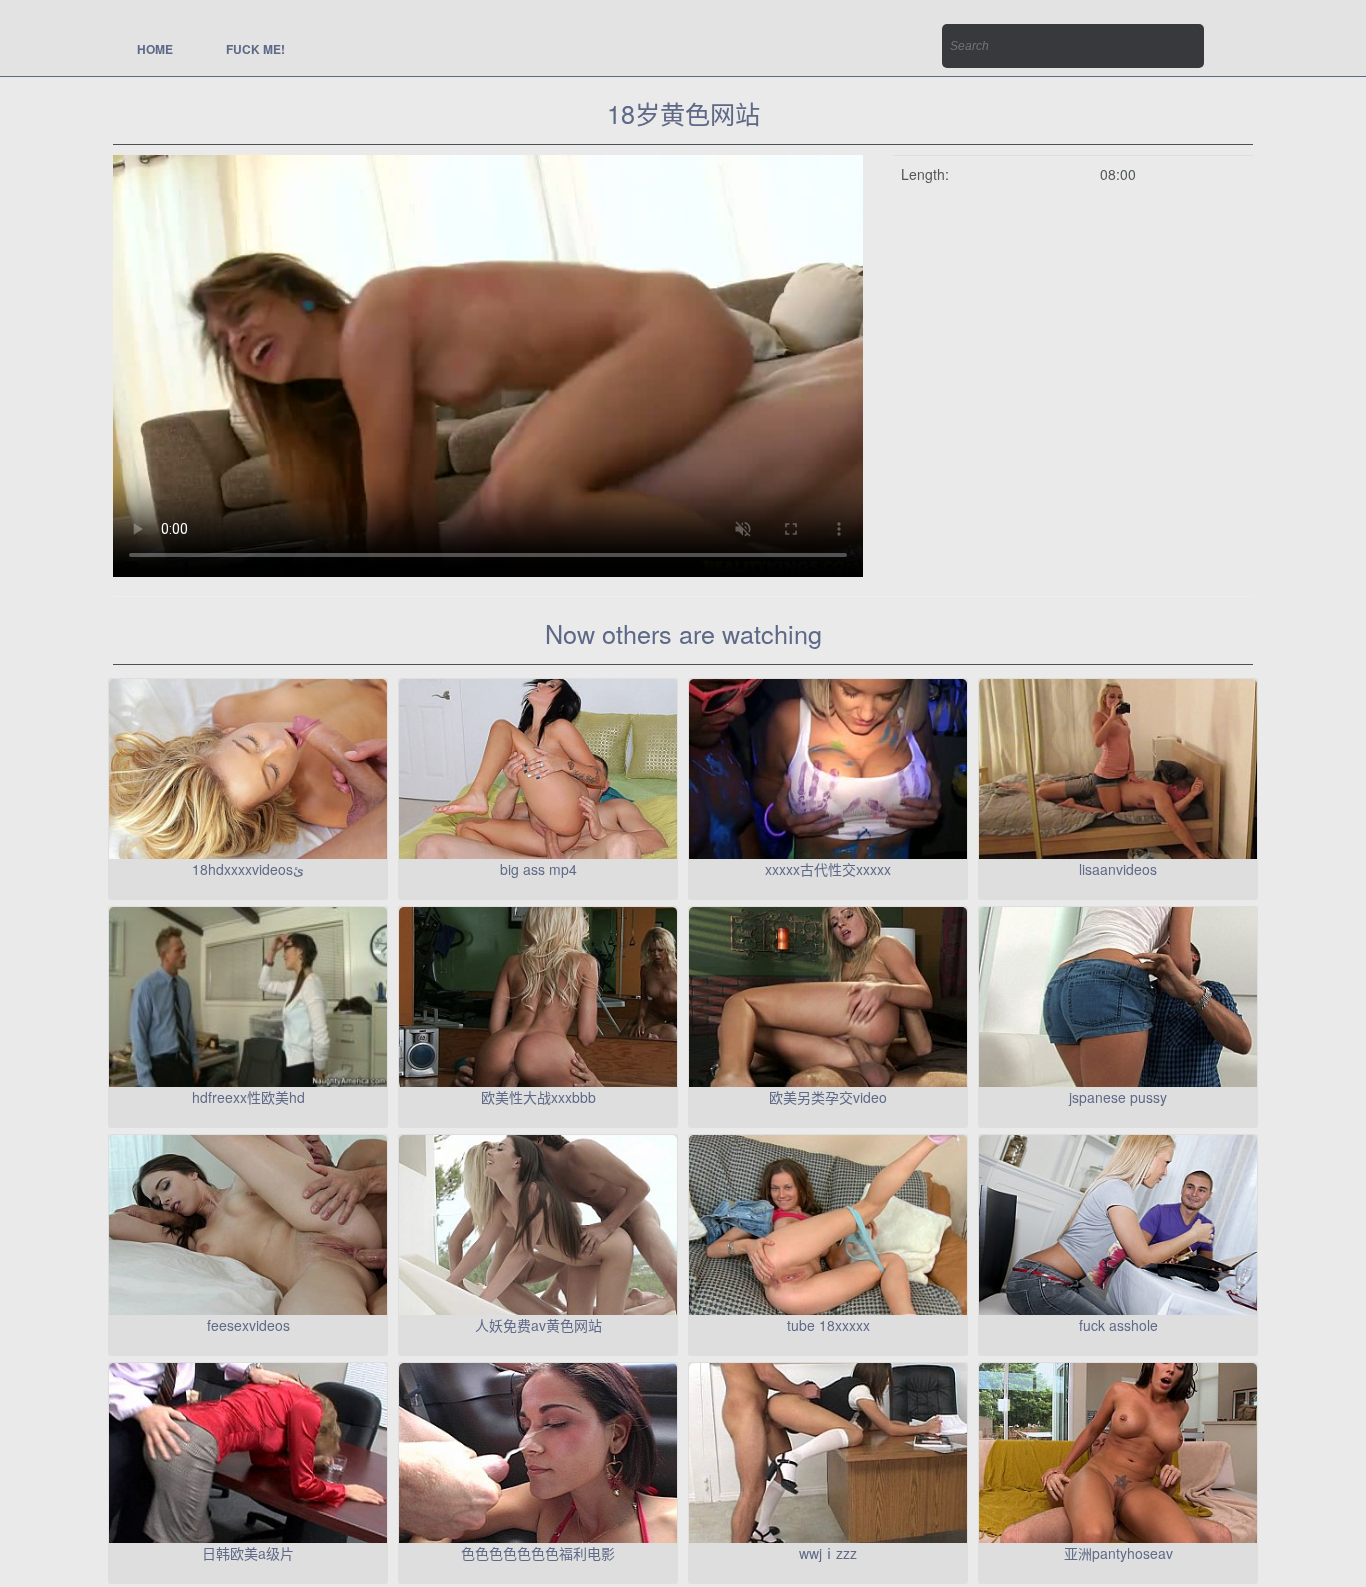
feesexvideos (248, 1325)
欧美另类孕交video (828, 1097)
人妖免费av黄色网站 (538, 1325)
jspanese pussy (1118, 1097)
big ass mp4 (538, 869)
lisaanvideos (1118, 869)
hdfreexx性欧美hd (248, 1097)
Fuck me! (255, 49)
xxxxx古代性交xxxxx (828, 869)
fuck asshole (1118, 1325)
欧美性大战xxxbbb (538, 1097)
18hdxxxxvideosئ (248, 869)
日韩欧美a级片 (248, 1553)
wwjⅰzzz (828, 1553)
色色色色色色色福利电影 (538, 1553)
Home (155, 49)
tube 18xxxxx (828, 1325)
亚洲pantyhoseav (1118, 1553)
